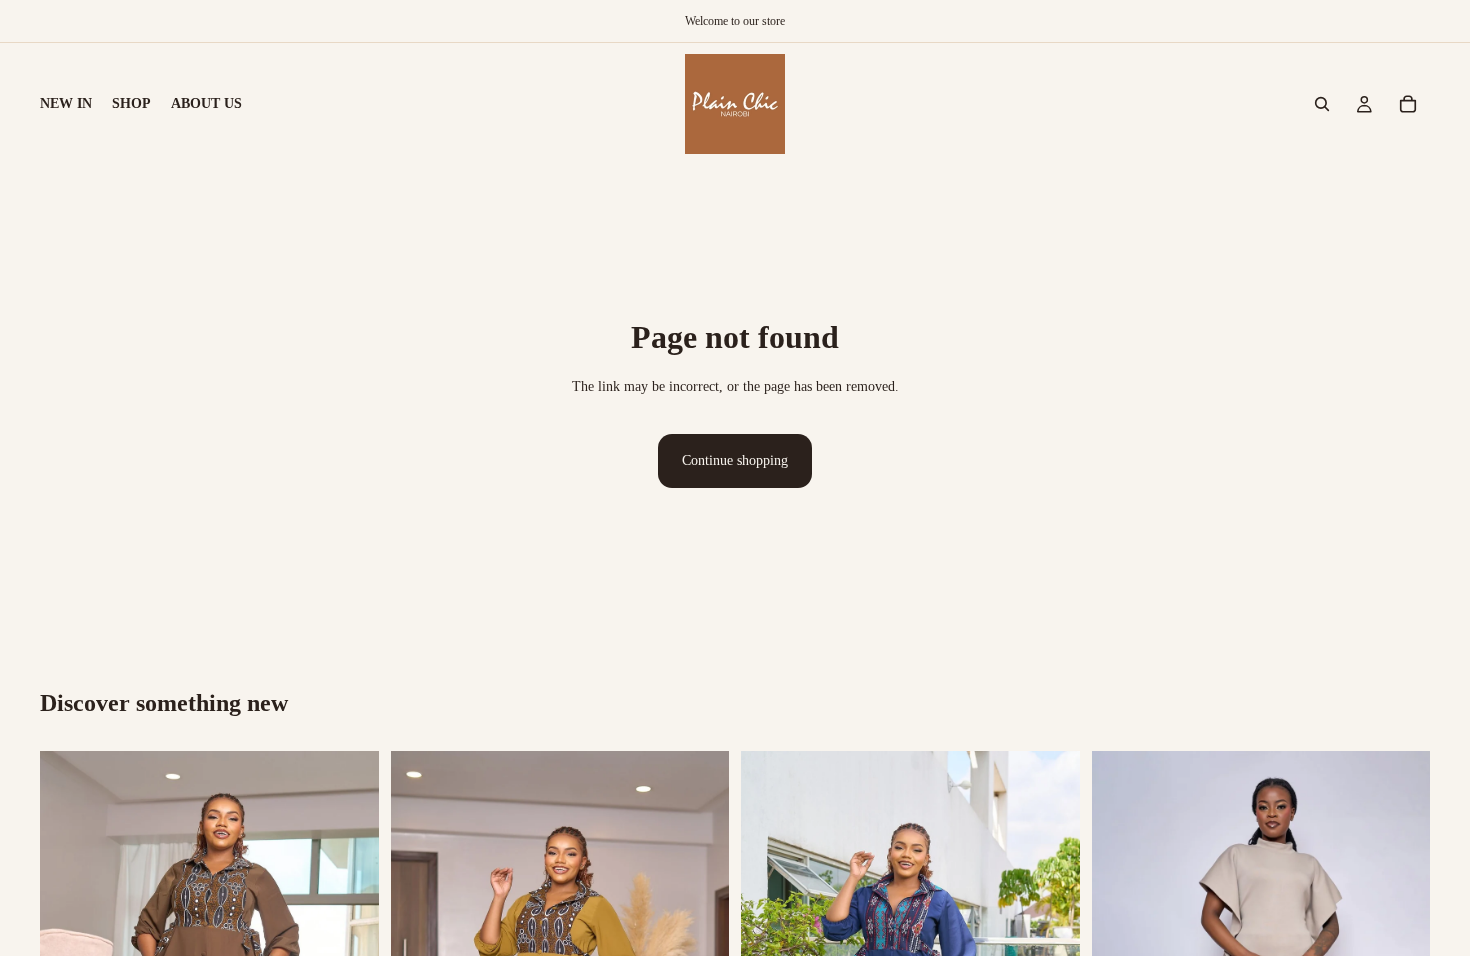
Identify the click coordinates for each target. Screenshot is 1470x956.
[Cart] (1408, 104)
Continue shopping (735, 460)
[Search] (1322, 104)
